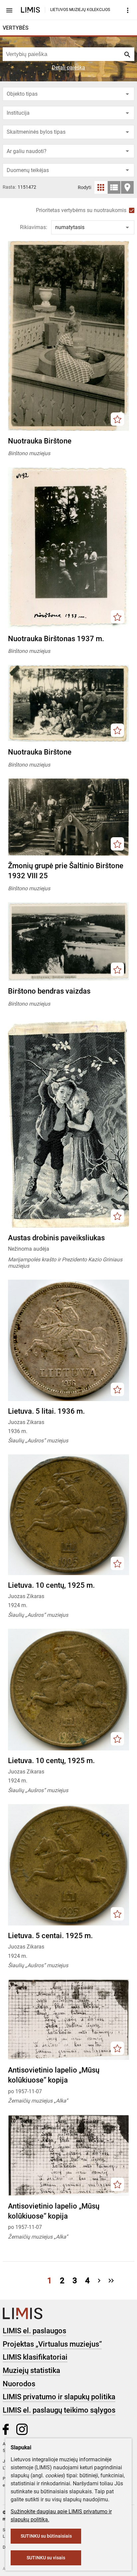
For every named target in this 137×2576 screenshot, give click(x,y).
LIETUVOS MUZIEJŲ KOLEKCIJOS (80, 10)
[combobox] (68, 94)
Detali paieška (68, 68)
